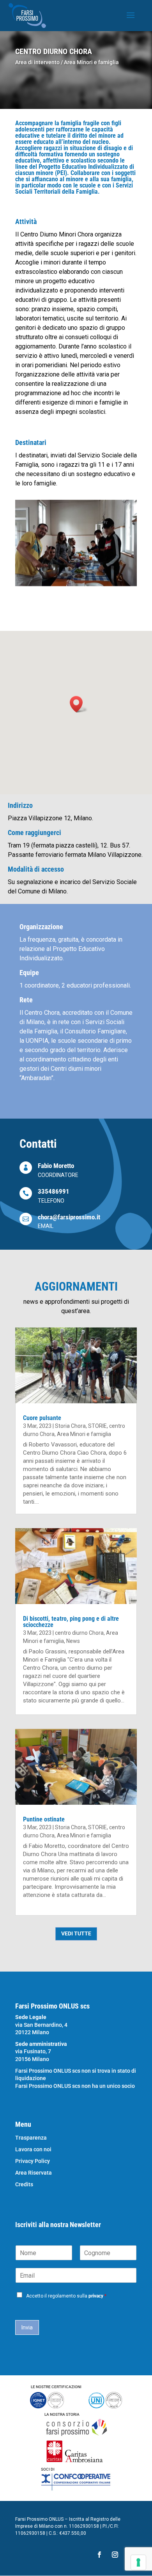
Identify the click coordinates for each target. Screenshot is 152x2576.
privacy (96, 2296)
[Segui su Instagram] (115, 2555)
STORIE (97, 1426)
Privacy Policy (33, 2161)
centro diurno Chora (79, 1633)
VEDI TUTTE (76, 1933)
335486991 (54, 1191)
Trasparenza (31, 2138)
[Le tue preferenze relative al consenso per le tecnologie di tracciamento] (138, 2562)
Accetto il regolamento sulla (66, 2296)
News (73, 1641)
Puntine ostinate (44, 1819)
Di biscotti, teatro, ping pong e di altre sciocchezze (71, 1622)
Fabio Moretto (56, 1166)
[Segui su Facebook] (99, 2555)
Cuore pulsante (42, 1418)
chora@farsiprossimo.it (69, 1217)
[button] (79, 704)
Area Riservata (34, 2173)
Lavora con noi (33, 2150)
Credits (24, 2185)
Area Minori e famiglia (91, 62)
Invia (27, 2327)
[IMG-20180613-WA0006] (76, 586)
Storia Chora (70, 1426)
